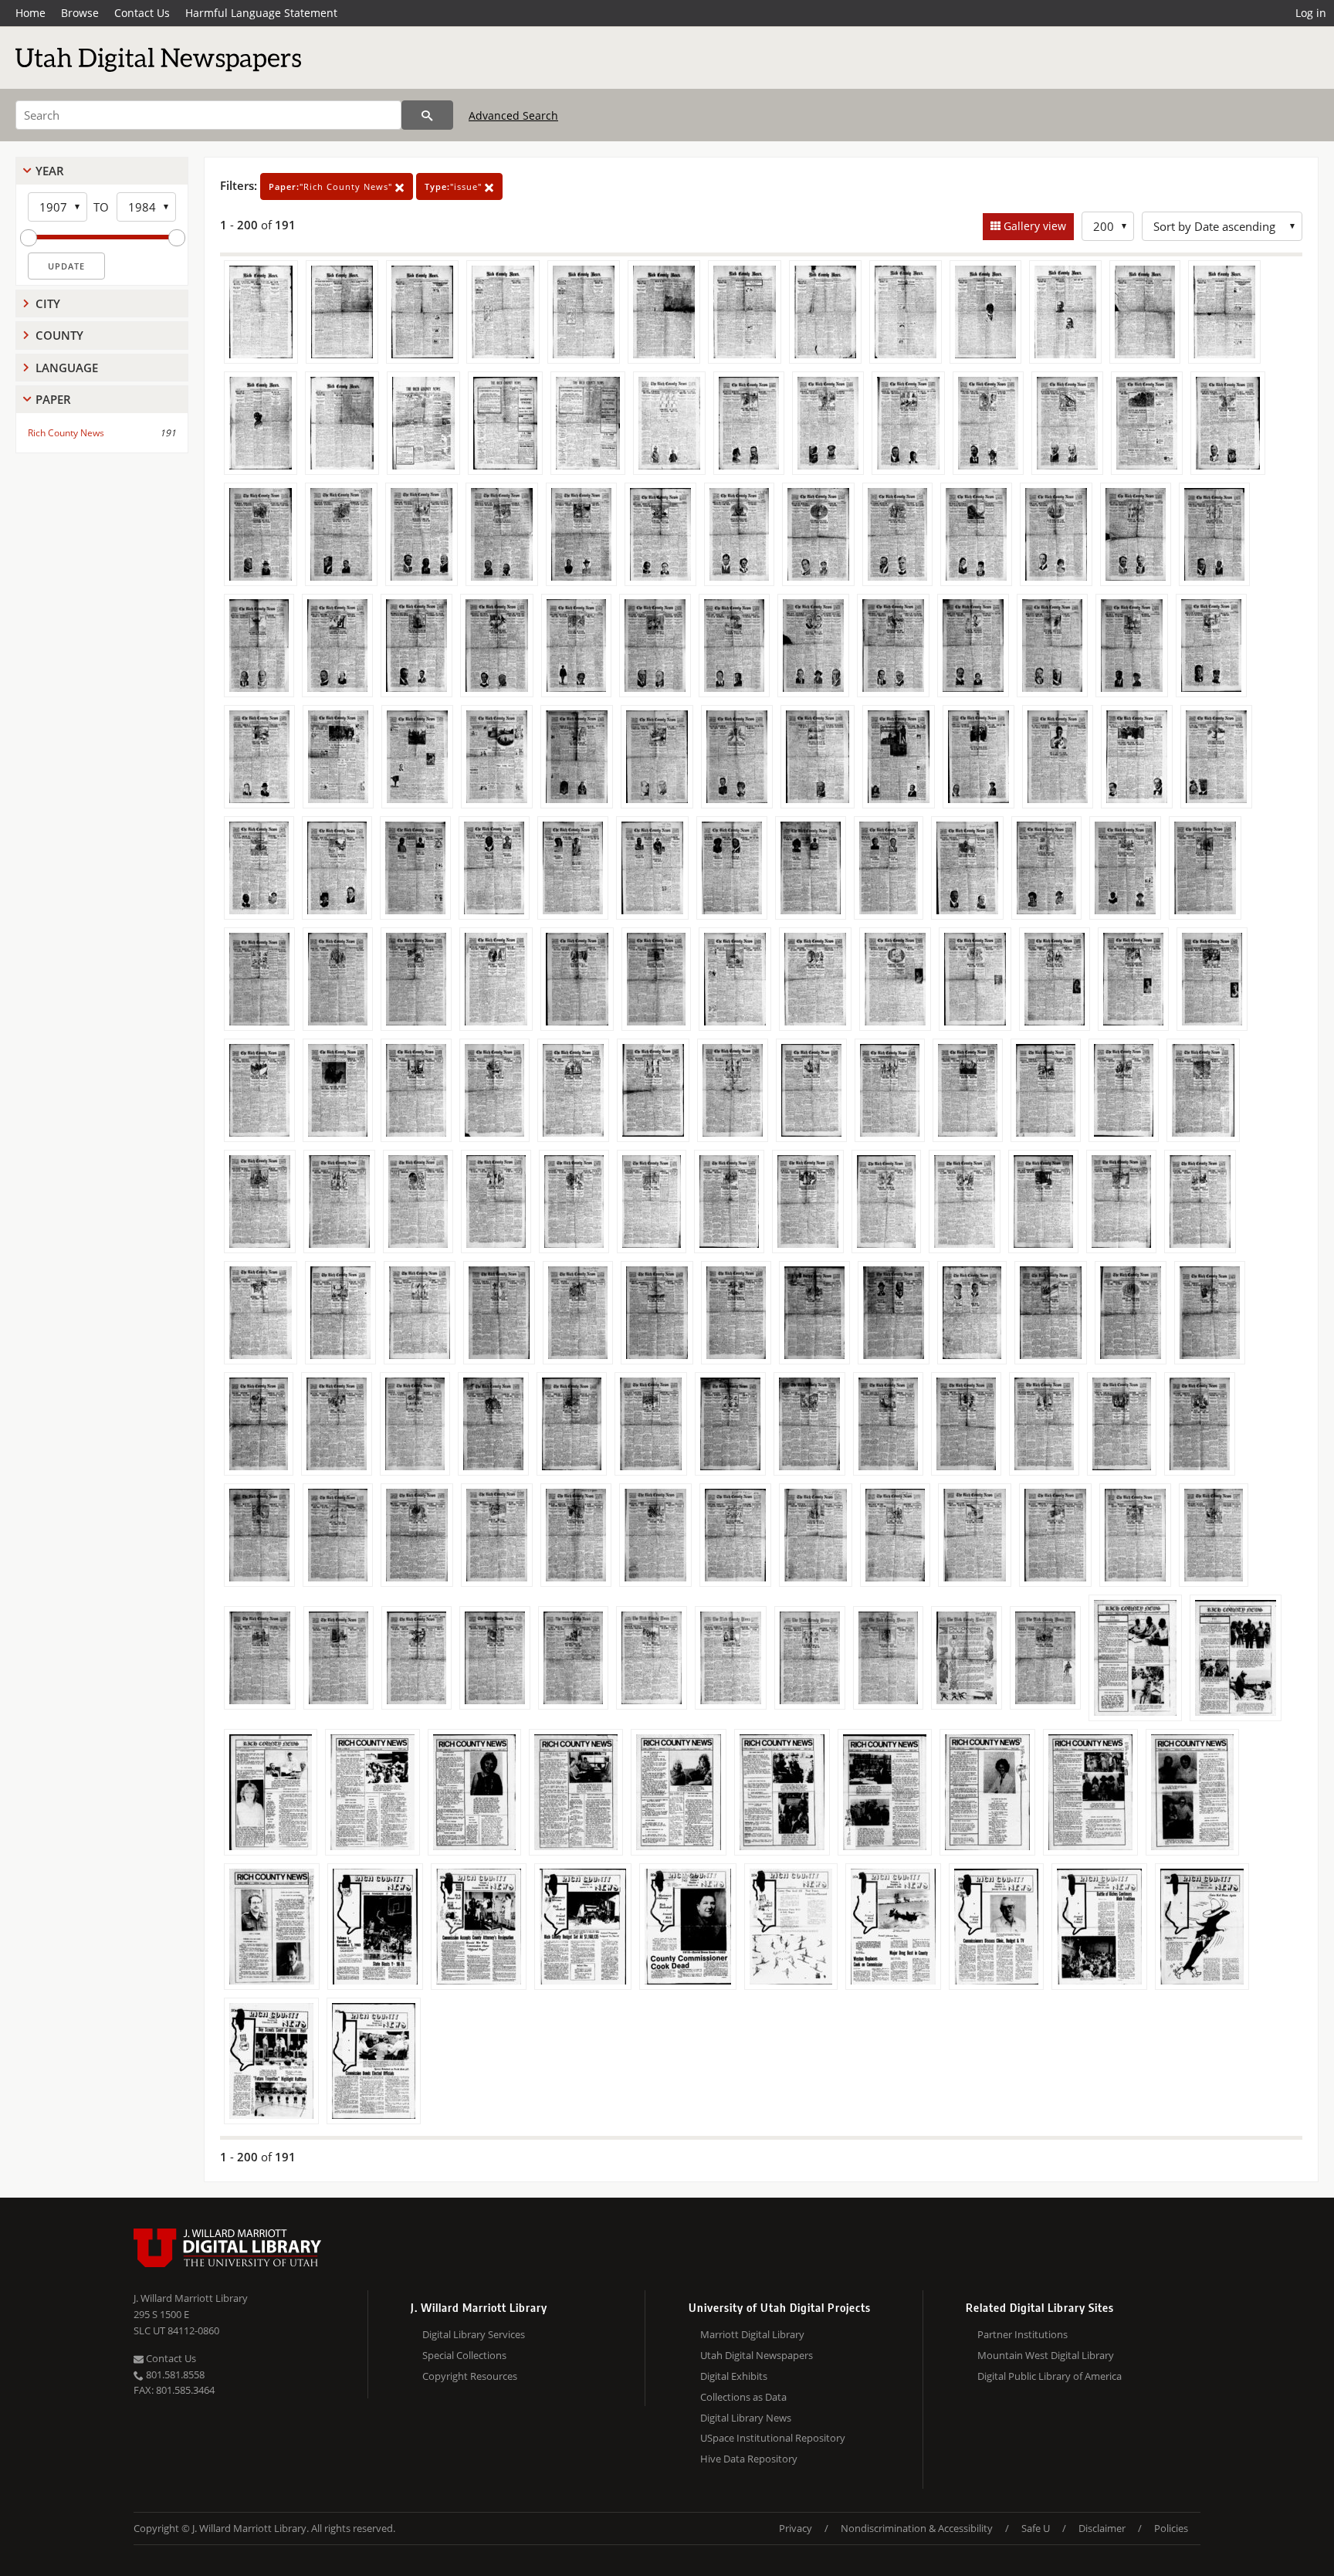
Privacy (796, 2528)
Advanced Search (513, 115)
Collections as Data (743, 2397)
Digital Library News (746, 2418)
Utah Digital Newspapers (757, 2355)
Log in (1311, 13)
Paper (53, 399)
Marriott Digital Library (752, 2334)
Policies (1171, 2528)
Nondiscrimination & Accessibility (917, 2528)
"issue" (455, 186)
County (59, 335)
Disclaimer (1102, 2528)
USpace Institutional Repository (773, 2438)
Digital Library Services (474, 2334)
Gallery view (1033, 226)
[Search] (427, 115)
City (48, 303)
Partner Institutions (1023, 2334)
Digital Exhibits (734, 2376)
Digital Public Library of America (1050, 2376)
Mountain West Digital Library (1046, 2355)
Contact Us (142, 13)
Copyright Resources (470, 2376)
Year (50, 171)
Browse (80, 13)
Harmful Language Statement (261, 13)
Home (30, 13)
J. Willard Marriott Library (191, 2298)
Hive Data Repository (749, 2459)
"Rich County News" (332, 186)
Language (67, 368)
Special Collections (464, 2355)
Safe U (1036, 2528)
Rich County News (66, 433)
